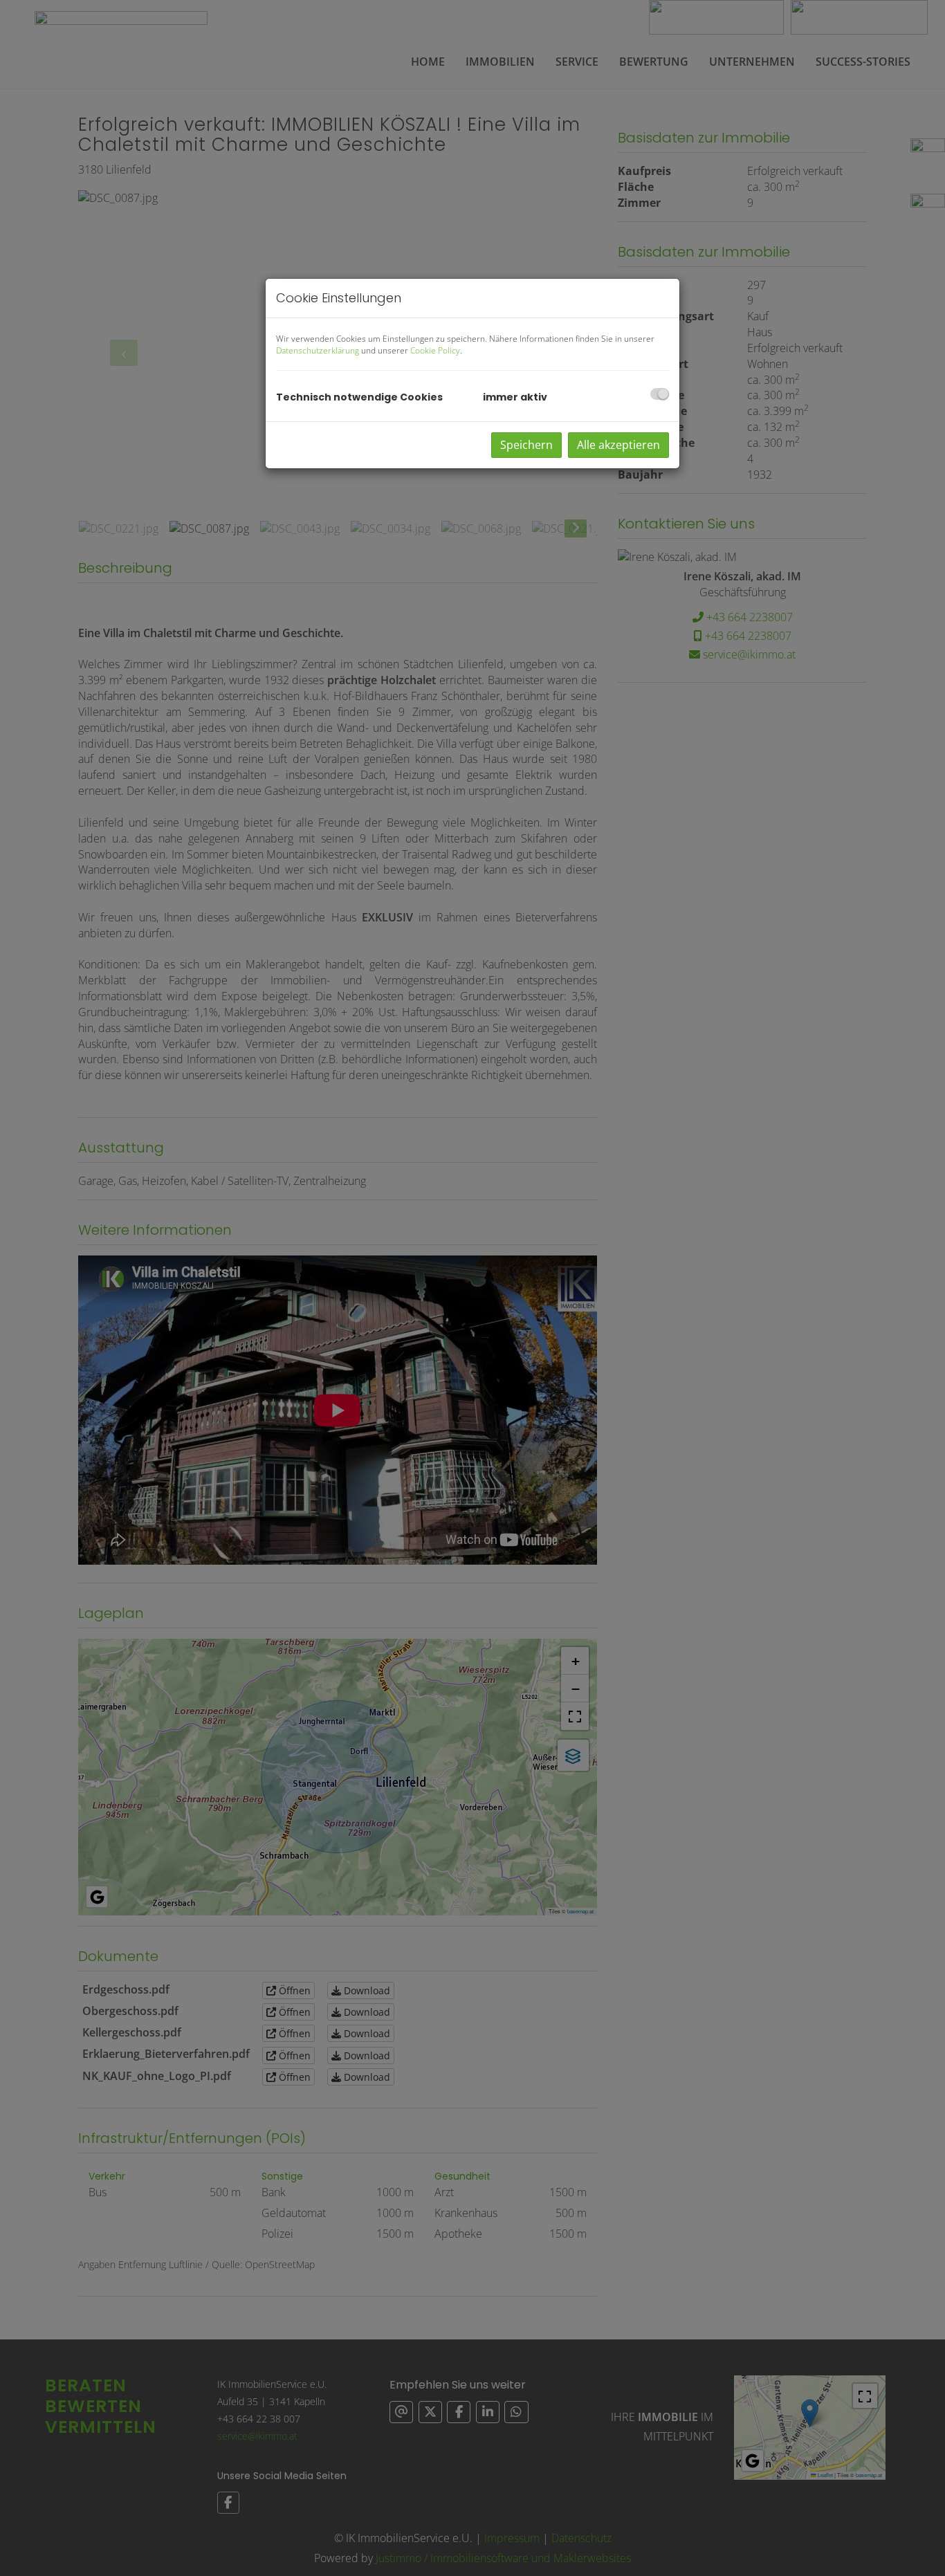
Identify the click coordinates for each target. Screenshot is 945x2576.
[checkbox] (660, 394)
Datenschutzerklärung (318, 350)
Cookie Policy (435, 350)
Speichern (526, 445)
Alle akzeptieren (618, 445)
